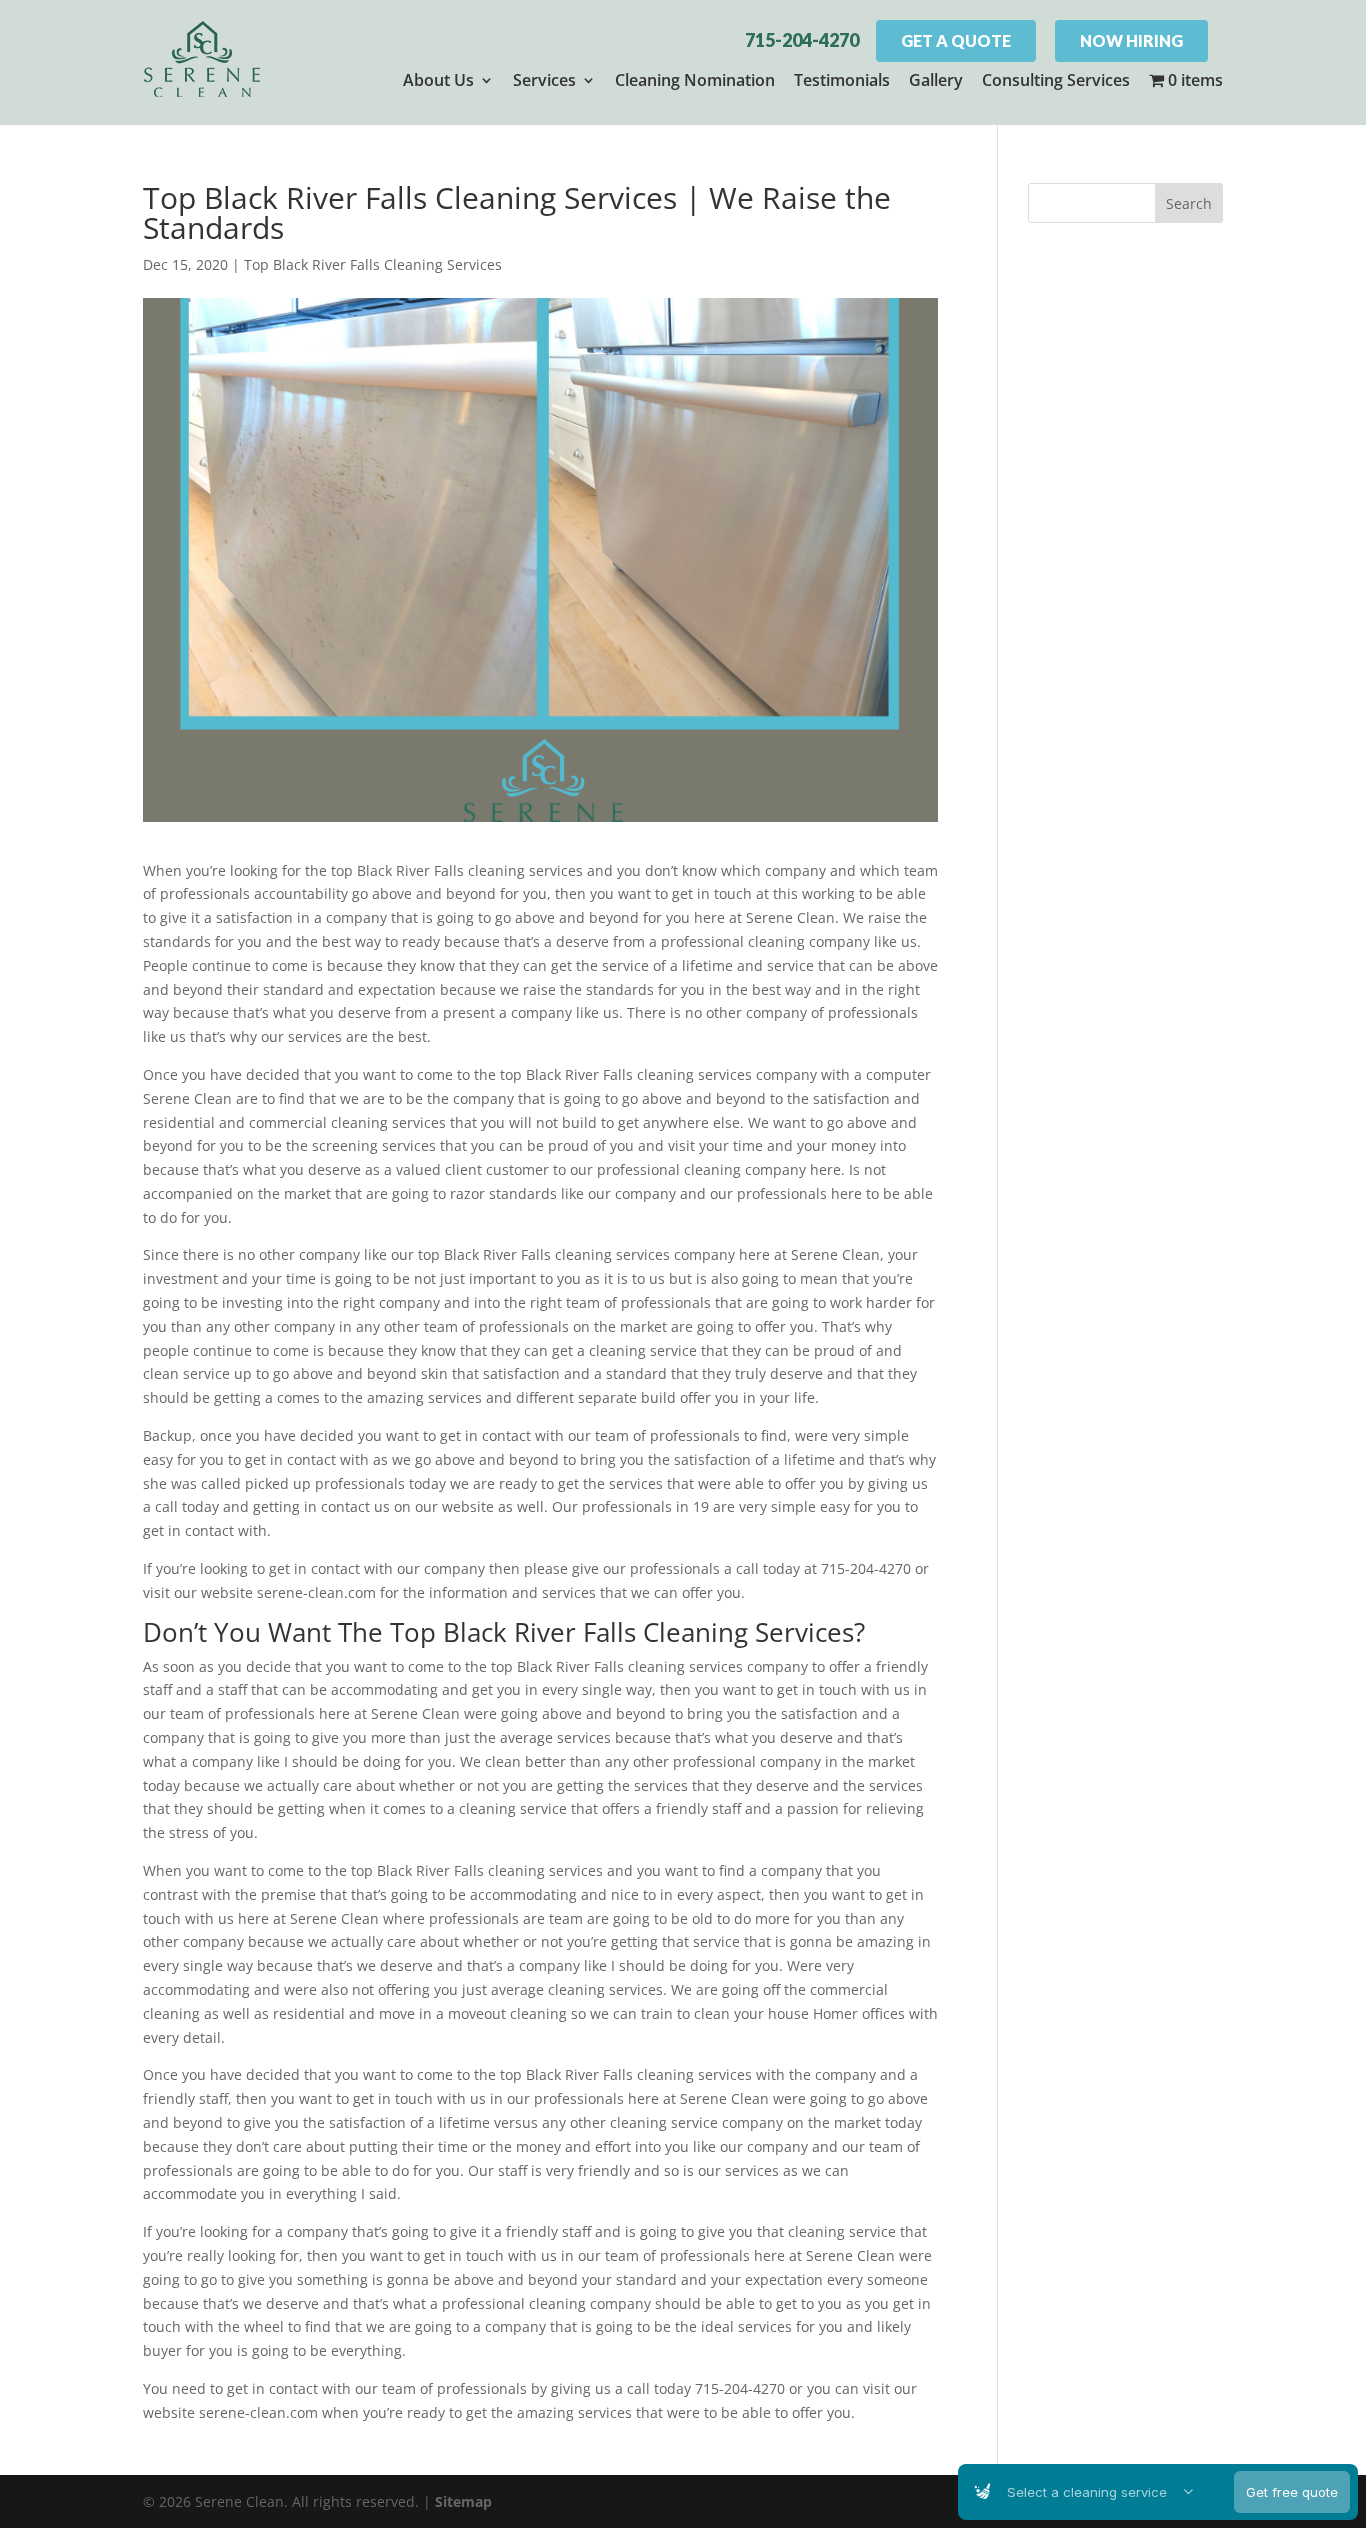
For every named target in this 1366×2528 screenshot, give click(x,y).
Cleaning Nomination (695, 80)
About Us (438, 80)
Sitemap (463, 2501)
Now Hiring (1131, 40)
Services (544, 80)
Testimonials (842, 80)
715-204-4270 (802, 40)
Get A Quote (956, 40)
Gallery (936, 80)
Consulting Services (1056, 80)
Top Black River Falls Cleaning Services (373, 264)
